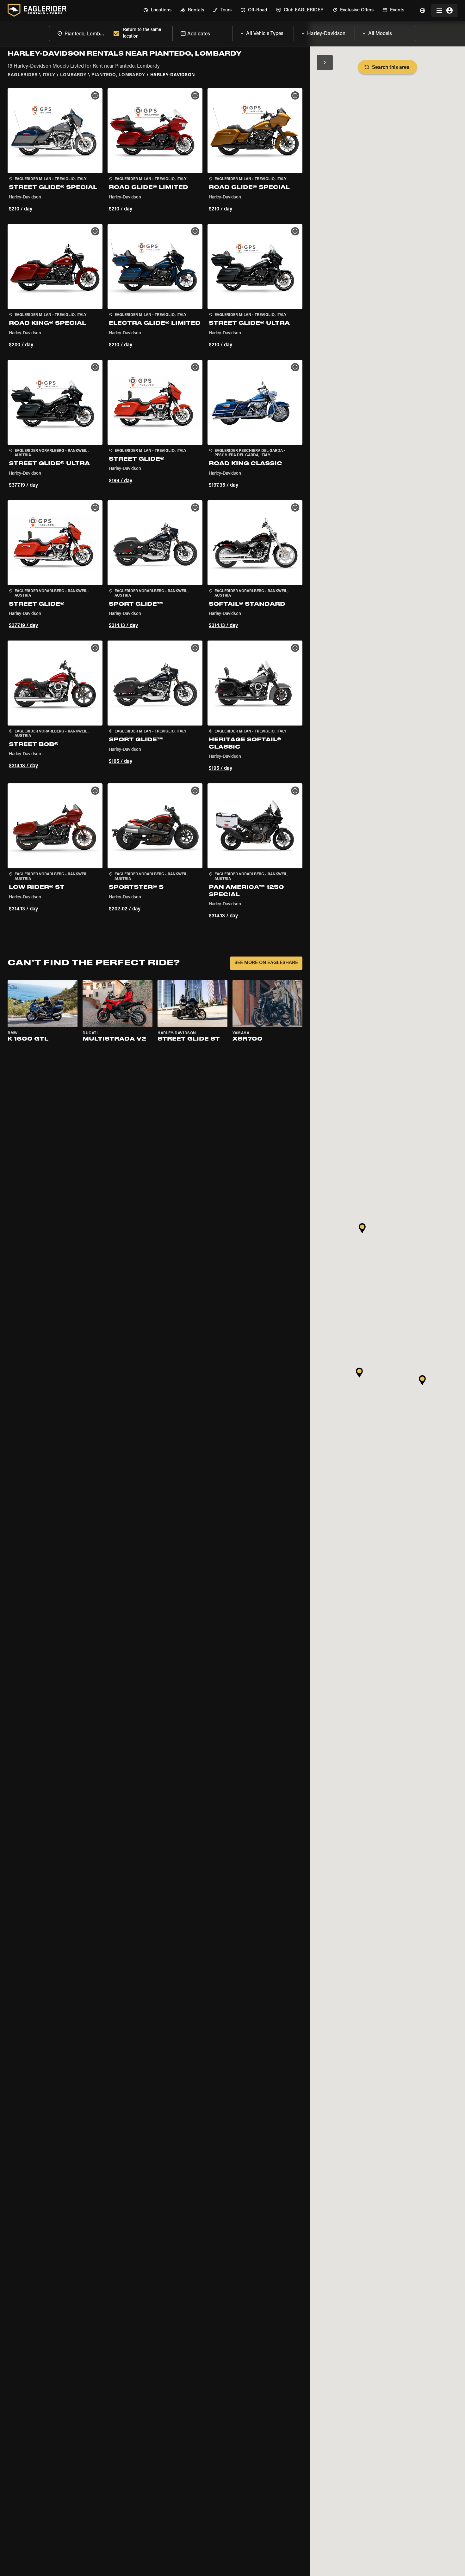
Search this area (391, 68)
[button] (55, 151)
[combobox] (80, 33)
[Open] (294, 32)
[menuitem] (157, 10)
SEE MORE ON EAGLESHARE (266, 963)
